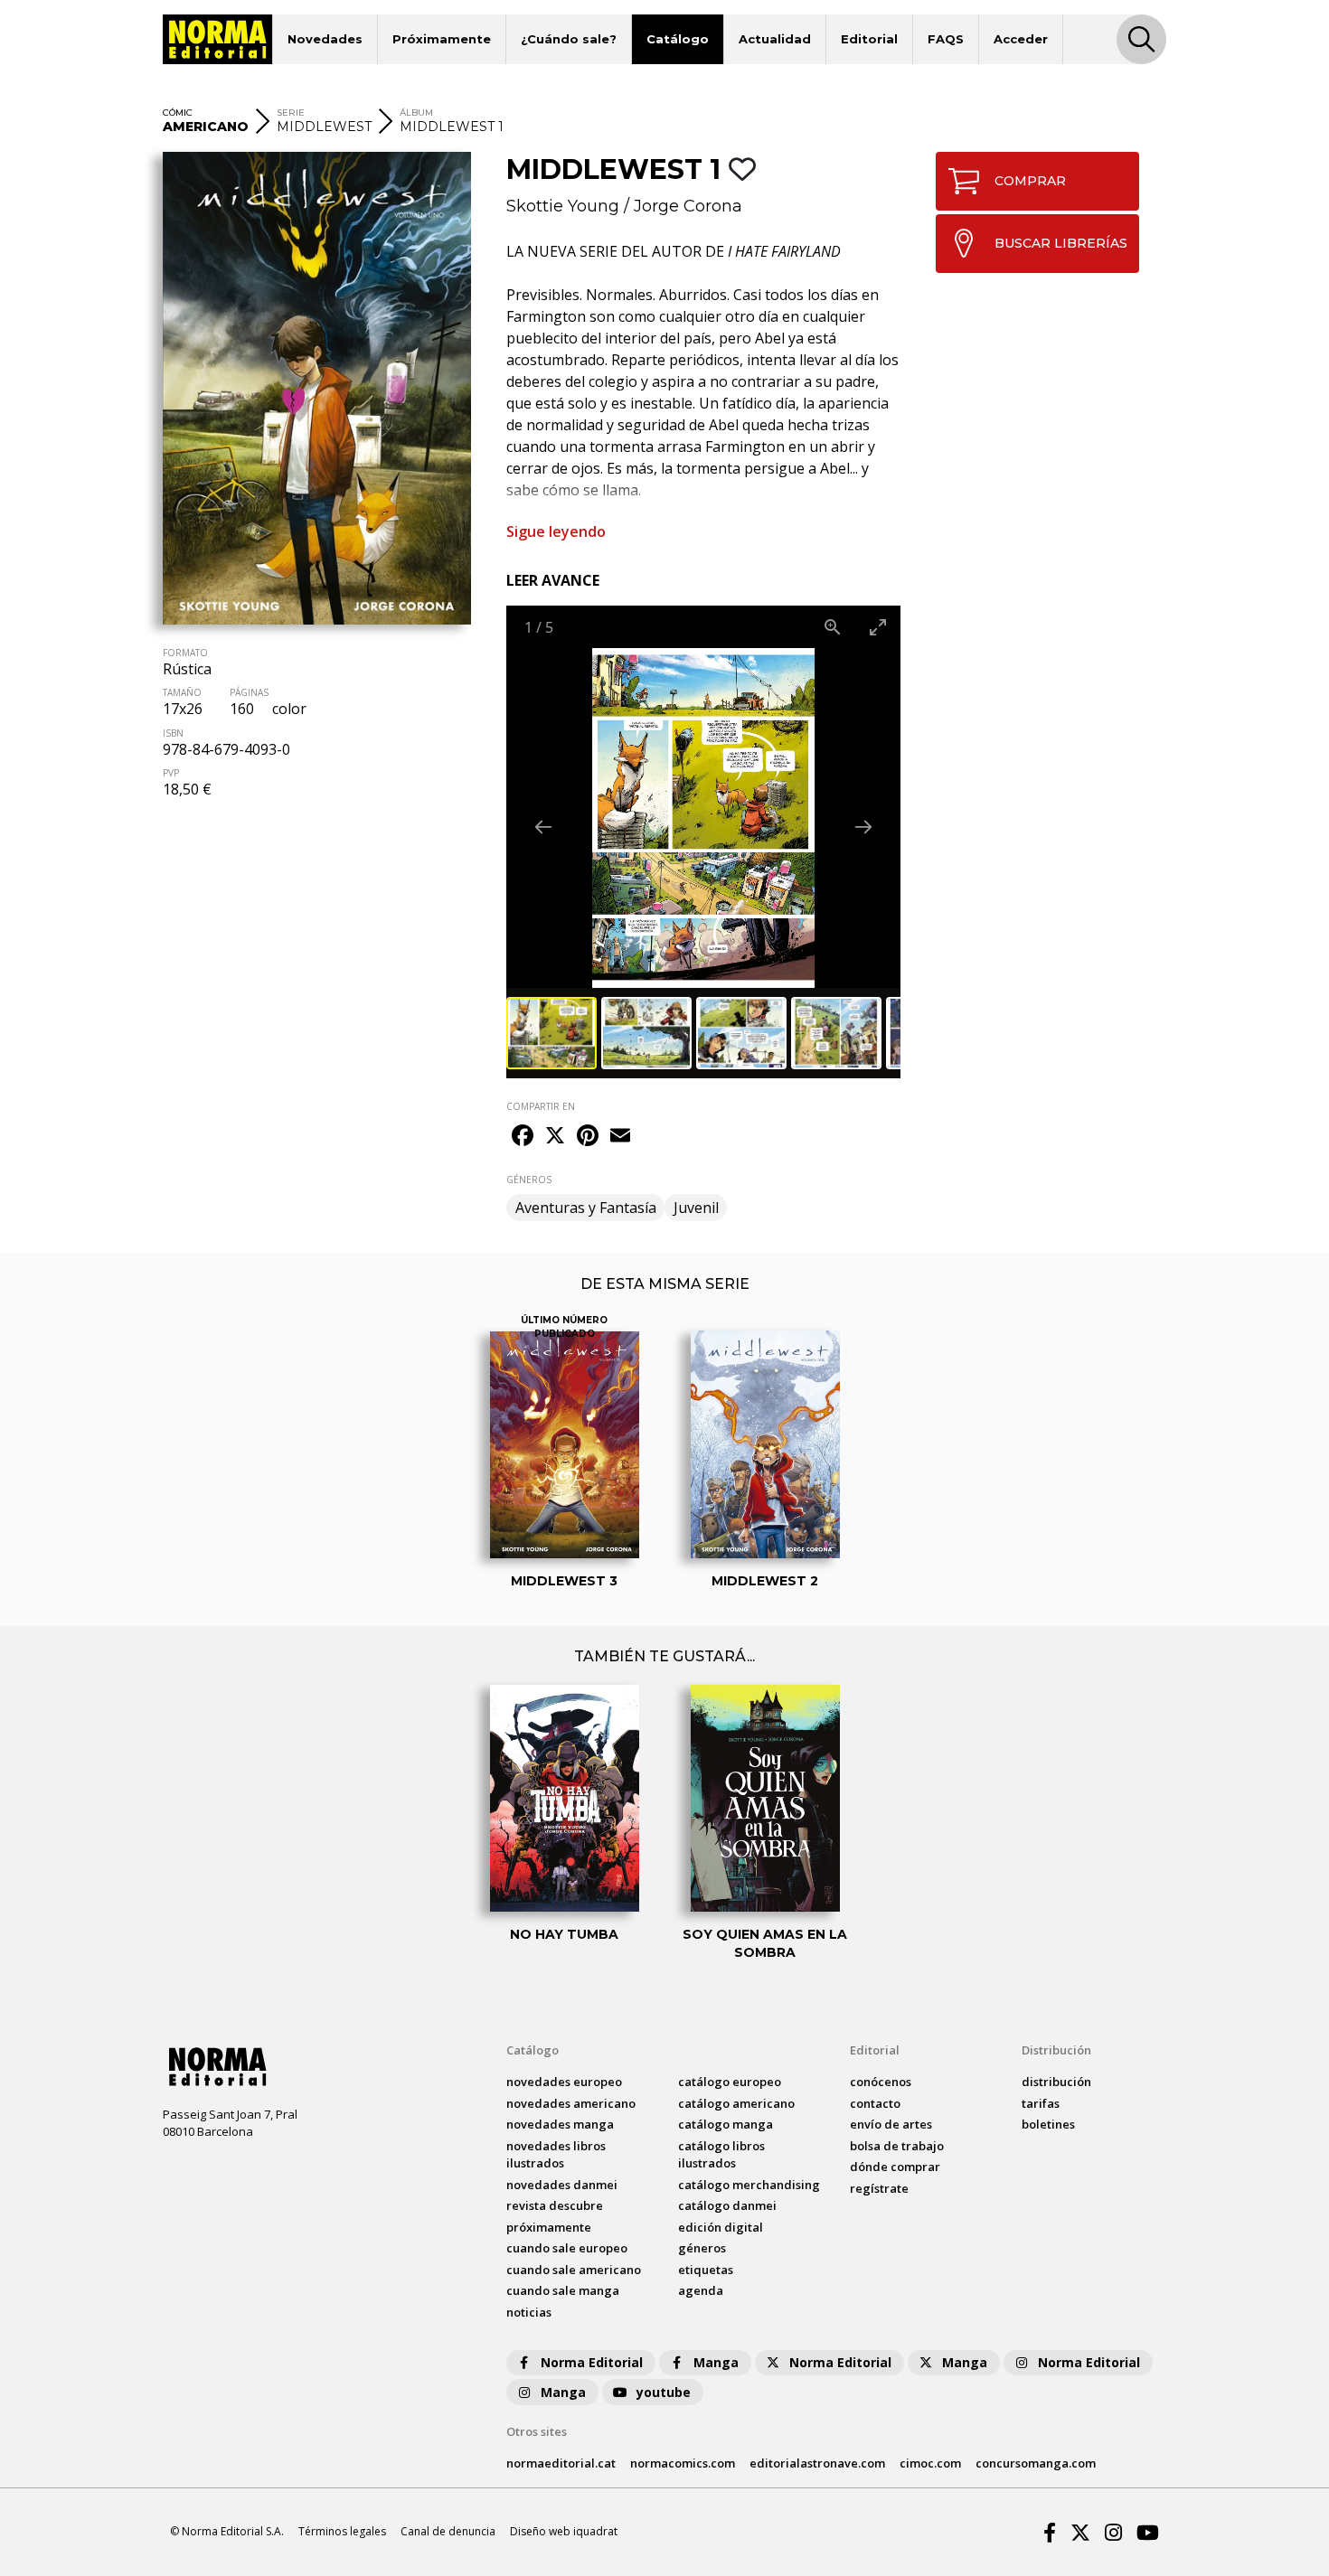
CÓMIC (178, 113)
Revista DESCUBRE (555, 2205)
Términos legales (342, 2531)
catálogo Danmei (727, 2205)
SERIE (291, 113)
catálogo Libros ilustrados (721, 2155)
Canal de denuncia (448, 2531)
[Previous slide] (543, 827)
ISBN (173, 733)
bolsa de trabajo (897, 2146)
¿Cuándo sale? (569, 39)
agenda (701, 2290)
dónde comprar (895, 2167)
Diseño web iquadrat (564, 2531)
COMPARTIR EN (541, 1106)
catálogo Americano (736, 2103)
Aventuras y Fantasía (586, 1208)
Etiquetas (706, 2270)
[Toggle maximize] (878, 627)
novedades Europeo (564, 2082)
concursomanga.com (1036, 2463)
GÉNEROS (529, 1180)
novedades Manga (560, 2124)
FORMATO (185, 653)
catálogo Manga (726, 2124)
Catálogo (678, 39)
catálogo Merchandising (749, 2185)
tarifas (1041, 2103)
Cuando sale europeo (567, 2248)
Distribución (1056, 2050)
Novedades (325, 39)
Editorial (869, 39)
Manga (716, 2362)
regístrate (879, 2188)
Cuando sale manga (563, 2290)
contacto (875, 2103)
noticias (529, 2312)
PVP (171, 773)
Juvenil (696, 1208)
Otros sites (537, 2431)
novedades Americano (571, 2103)
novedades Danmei (562, 2185)
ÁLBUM (416, 113)
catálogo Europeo (730, 2082)
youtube (664, 2392)
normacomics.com (683, 2463)
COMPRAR (1030, 181)
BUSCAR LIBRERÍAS (1061, 243)
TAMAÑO (182, 692)
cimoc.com (930, 2463)
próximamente (549, 2227)
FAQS (946, 39)
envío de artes (891, 2124)
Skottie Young (563, 206)
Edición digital (721, 2227)
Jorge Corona (688, 206)
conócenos (881, 2082)
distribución (1056, 2082)
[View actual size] (833, 627)
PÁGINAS (249, 692)
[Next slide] (863, 827)
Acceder (1021, 39)
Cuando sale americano (574, 2270)
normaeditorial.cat (561, 2463)
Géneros (702, 2248)
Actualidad (775, 39)
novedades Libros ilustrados (556, 2155)
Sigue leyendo (556, 531)
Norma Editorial (592, 2362)
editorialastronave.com (817, 2463)
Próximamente (442, 39)
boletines (1048, 2124)
